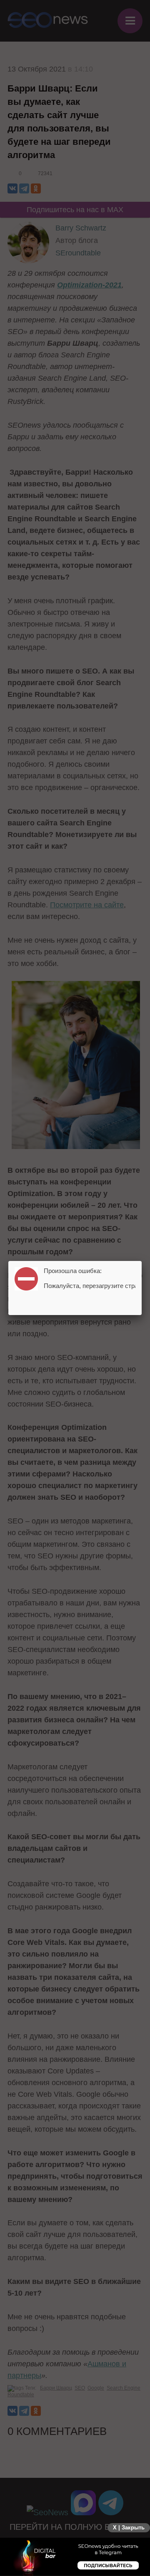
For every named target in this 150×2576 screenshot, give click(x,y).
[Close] (142, 1261)
